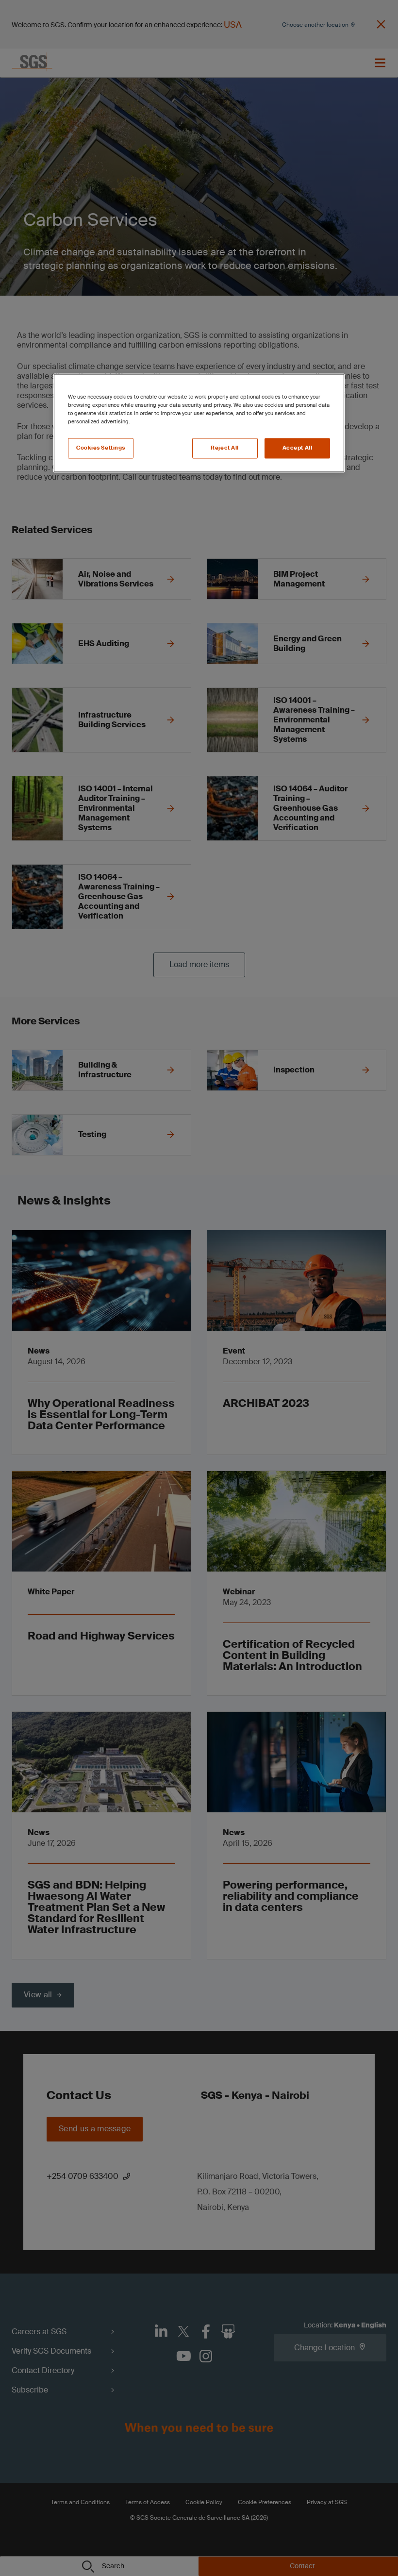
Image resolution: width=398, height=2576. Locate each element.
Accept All (298, 448)
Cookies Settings (101, 448)
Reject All (225, 448)
